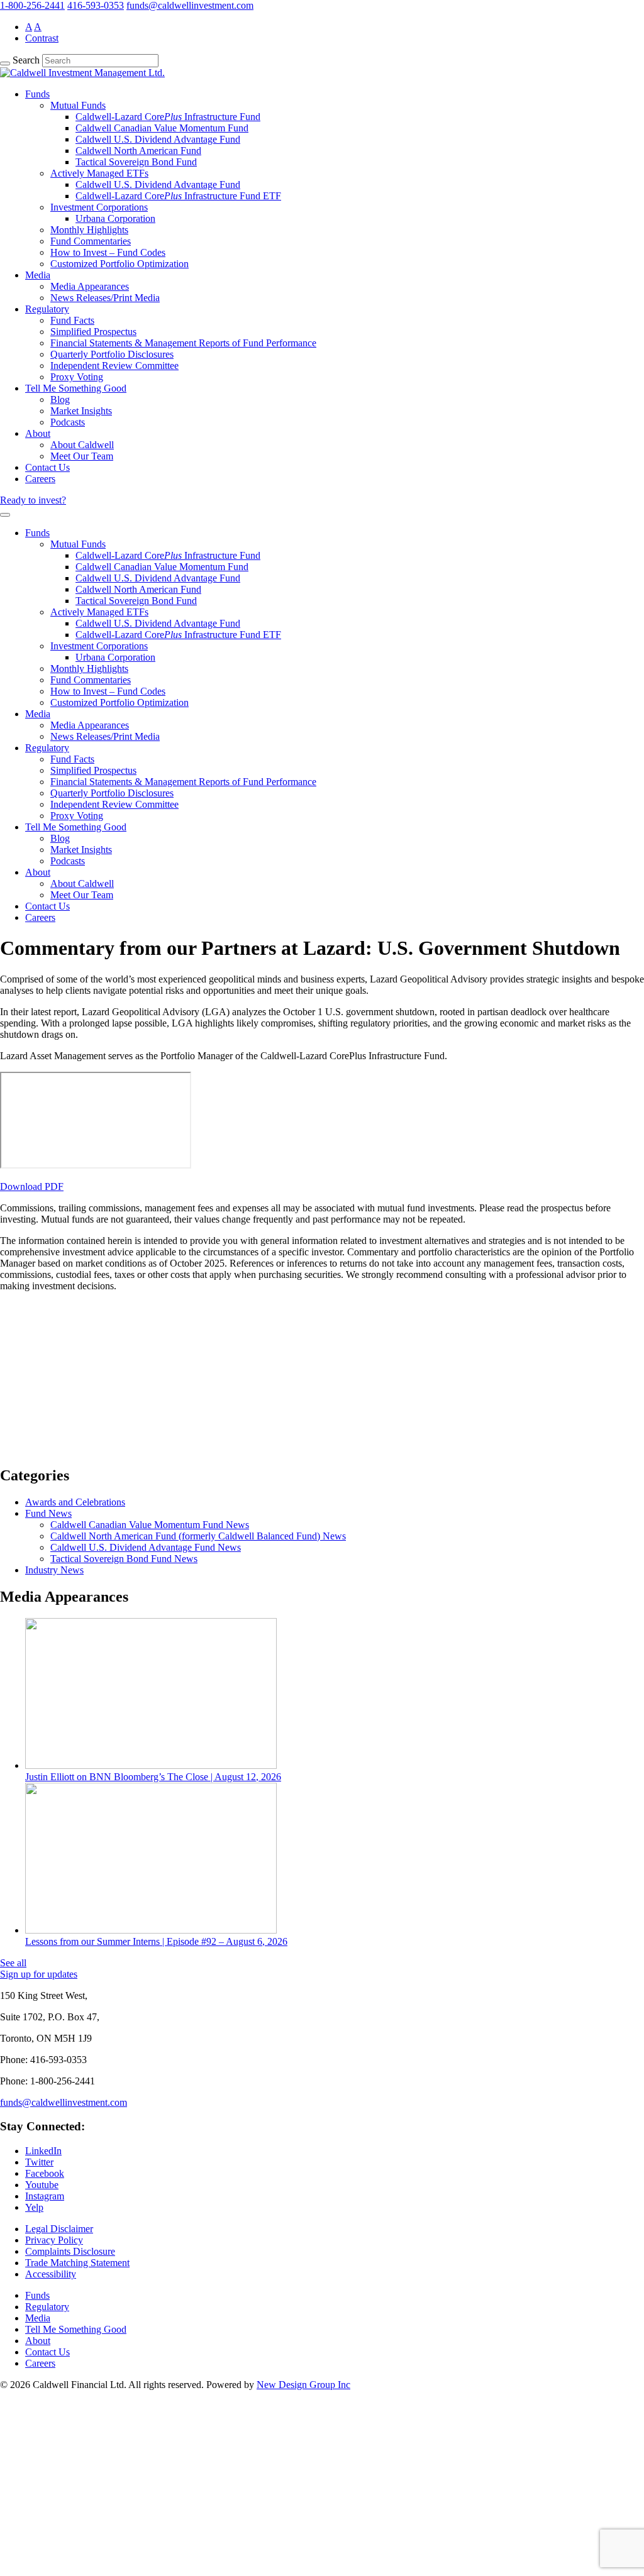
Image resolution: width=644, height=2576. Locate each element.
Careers (40, 479)
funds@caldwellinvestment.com (190, 5)
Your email (34, 1430)
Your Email (35, 2524)
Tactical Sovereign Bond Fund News (124, 1559)
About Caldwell (82, 445)
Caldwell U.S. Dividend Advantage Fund (158, 139)
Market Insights (81, 411)
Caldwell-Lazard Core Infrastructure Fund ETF (178, 196)
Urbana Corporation (115, 218)
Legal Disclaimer (59, 2229)
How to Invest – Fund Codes (108, 252)
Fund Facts (72, 320)
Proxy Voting (77, 377)
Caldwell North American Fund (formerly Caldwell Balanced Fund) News (198, 1536)
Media (38, 275)
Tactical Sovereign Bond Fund (136, 162)
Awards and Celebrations (75, 1502)
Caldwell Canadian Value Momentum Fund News (150, 1525)
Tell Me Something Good (76, 388)
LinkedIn (43, 2151)
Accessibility (51, 2274)
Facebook (45, 2173)
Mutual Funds (78, 105)
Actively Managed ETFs (99, 173)
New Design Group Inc (303, 2385)
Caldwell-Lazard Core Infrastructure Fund (168, 117)
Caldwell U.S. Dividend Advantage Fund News (146, 1547)
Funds (37, 94)
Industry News (54, 1570)
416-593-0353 (96, 5)
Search (26, 60)
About (38, 433)
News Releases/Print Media (105, 298)
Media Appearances (90, 286)
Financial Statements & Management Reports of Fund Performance (183, 343)
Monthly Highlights (89, 230)
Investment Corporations (99, 207)
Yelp (34, 2207)
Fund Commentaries (91, 241)
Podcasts (68, 422)
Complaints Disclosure (70, 2251)
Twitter (39, 2162)
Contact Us (47, 467)
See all (13, 1963)
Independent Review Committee (114, 366)
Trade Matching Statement (77, 2263)
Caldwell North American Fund (138, 151)
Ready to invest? (33, 500)
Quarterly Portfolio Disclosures (112, 354)
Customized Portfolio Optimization (119, 264)
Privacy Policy (54, 2240)
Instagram (45, 2196)
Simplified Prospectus (93, 332)
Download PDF (32, 1186)
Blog (60, 399)
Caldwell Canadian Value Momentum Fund (162, 128)
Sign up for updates (39, 1974)
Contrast (42, 38)
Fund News (48, 1513)
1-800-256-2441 (32, 5)
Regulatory (47, 309)
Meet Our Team (82, 456)
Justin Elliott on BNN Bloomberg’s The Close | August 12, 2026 (153, 1777)
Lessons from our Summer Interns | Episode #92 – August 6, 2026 (156, 1941)
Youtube (42, 2185)
